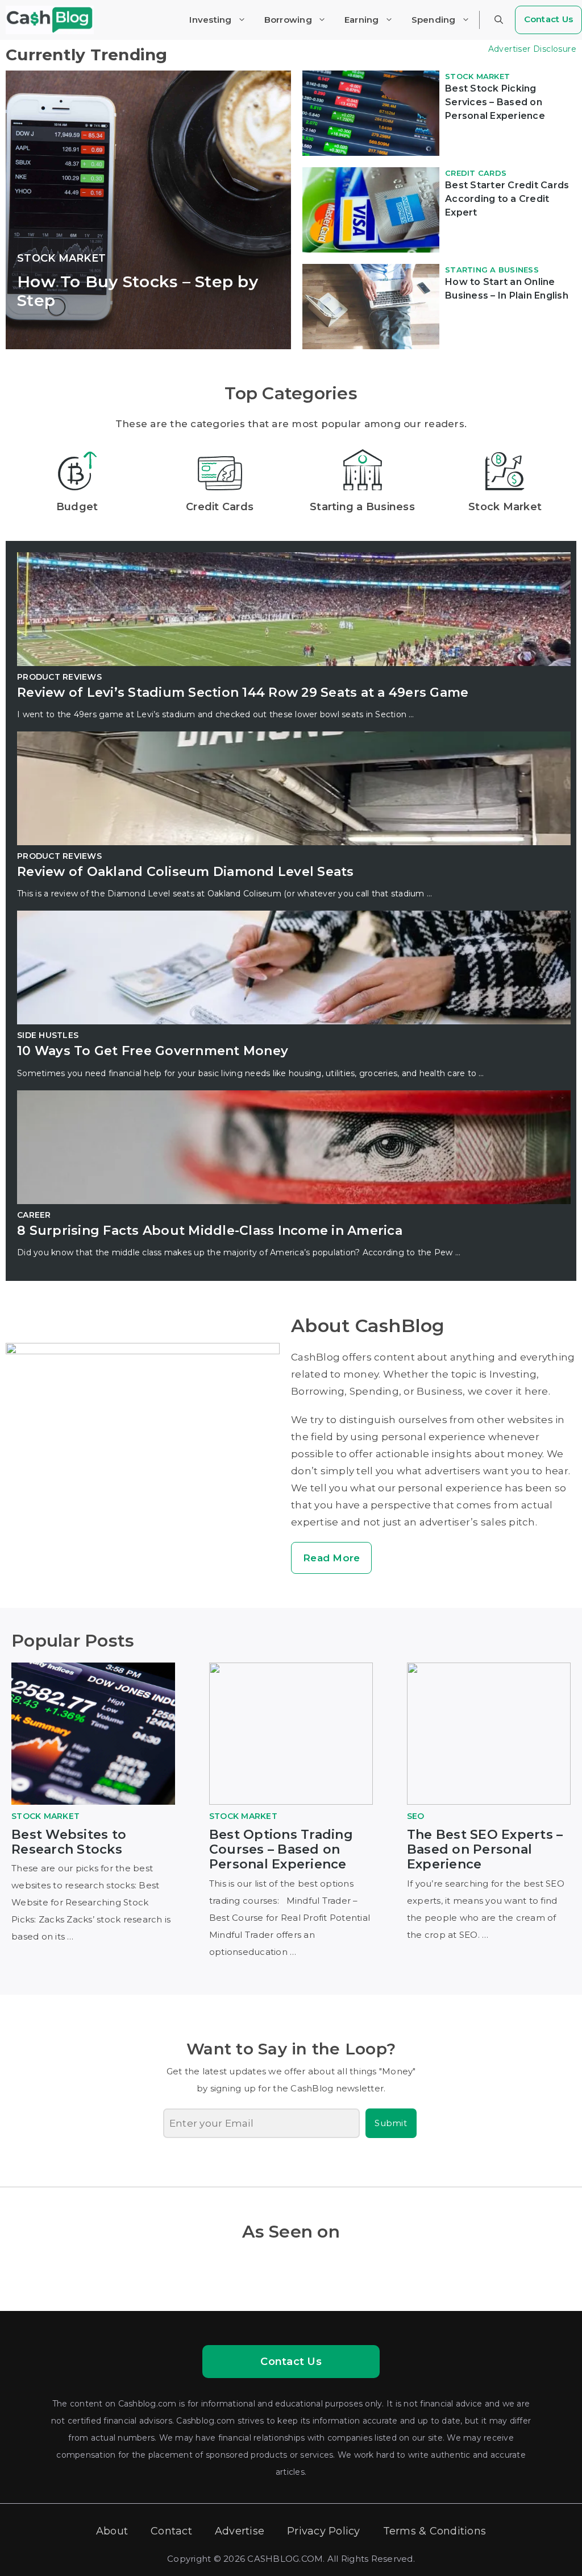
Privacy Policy (324, 2531)
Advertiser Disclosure (532, 49)
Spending (434, 20)
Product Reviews (59, 677)
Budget (77, 507)
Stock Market (61, 258)
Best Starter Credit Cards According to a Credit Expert (507, 199)
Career (34, 1215)
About (112, 2531)
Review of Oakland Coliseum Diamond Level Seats (186, 872)
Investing (210, 20)
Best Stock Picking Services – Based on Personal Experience (495, 102)
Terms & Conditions (435, 2531)
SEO (416, 1816)
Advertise (240, 2531)
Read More (331, 1558)
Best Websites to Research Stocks (69, 1842)
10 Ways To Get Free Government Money (153, 1051)
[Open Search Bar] (499, 20)
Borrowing (288, 20)
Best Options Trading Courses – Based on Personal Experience (281, 1850)
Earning (362, 20)
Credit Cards (476, 173)
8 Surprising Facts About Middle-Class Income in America (210, 1231)
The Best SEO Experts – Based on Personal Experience (485, 1850)
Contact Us (291, 2362)
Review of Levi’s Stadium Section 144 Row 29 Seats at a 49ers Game (243, 692)
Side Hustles (48, 1035)
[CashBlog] (50, 20)
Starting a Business (492, 270)
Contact (171, 2531)
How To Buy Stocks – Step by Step (138, 291)
